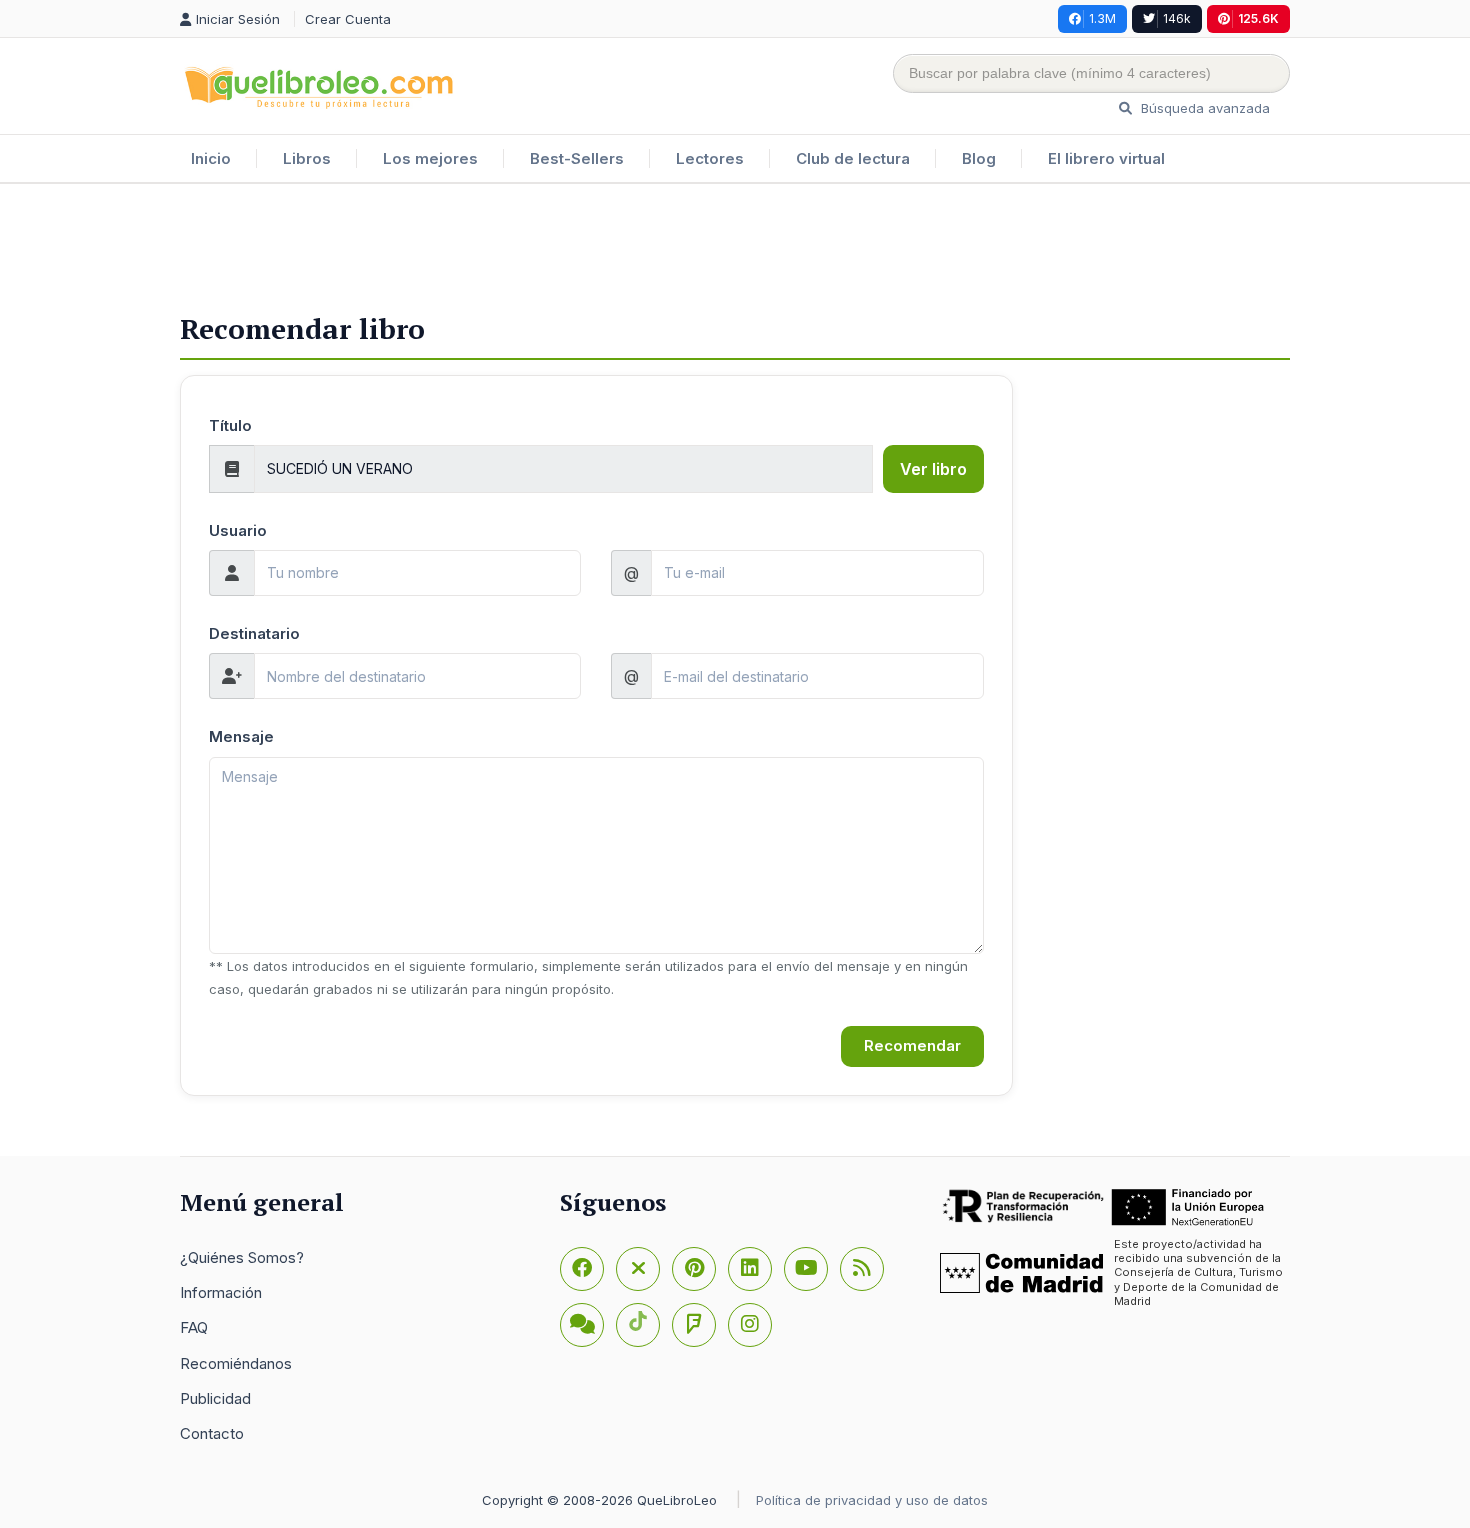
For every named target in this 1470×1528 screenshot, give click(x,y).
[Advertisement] (735, 249)
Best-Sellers (577, 158)
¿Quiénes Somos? (242, 1257)
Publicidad (215, 1398)
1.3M (1102, 18)
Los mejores (430, 158)
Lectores (710, 158)
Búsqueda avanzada (1203, 108)
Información (221, 1292)
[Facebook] (582, 1269)
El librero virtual (1106, 158)
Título (230, 425)
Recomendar (912, 1045)
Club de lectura (853, 158)
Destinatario (254, 633)
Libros (307, 158)
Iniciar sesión (240, 19)
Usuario (238, 530)
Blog (979, 158)
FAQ (194, 1327)
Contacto (212, 1433)
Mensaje (241, 736)
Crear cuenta (348, 19)
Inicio (211, 158)
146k (1177, 18)
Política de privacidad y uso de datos (872, 1500)
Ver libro (933, 469)
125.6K (1258, 18)
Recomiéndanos (236, 1363)
